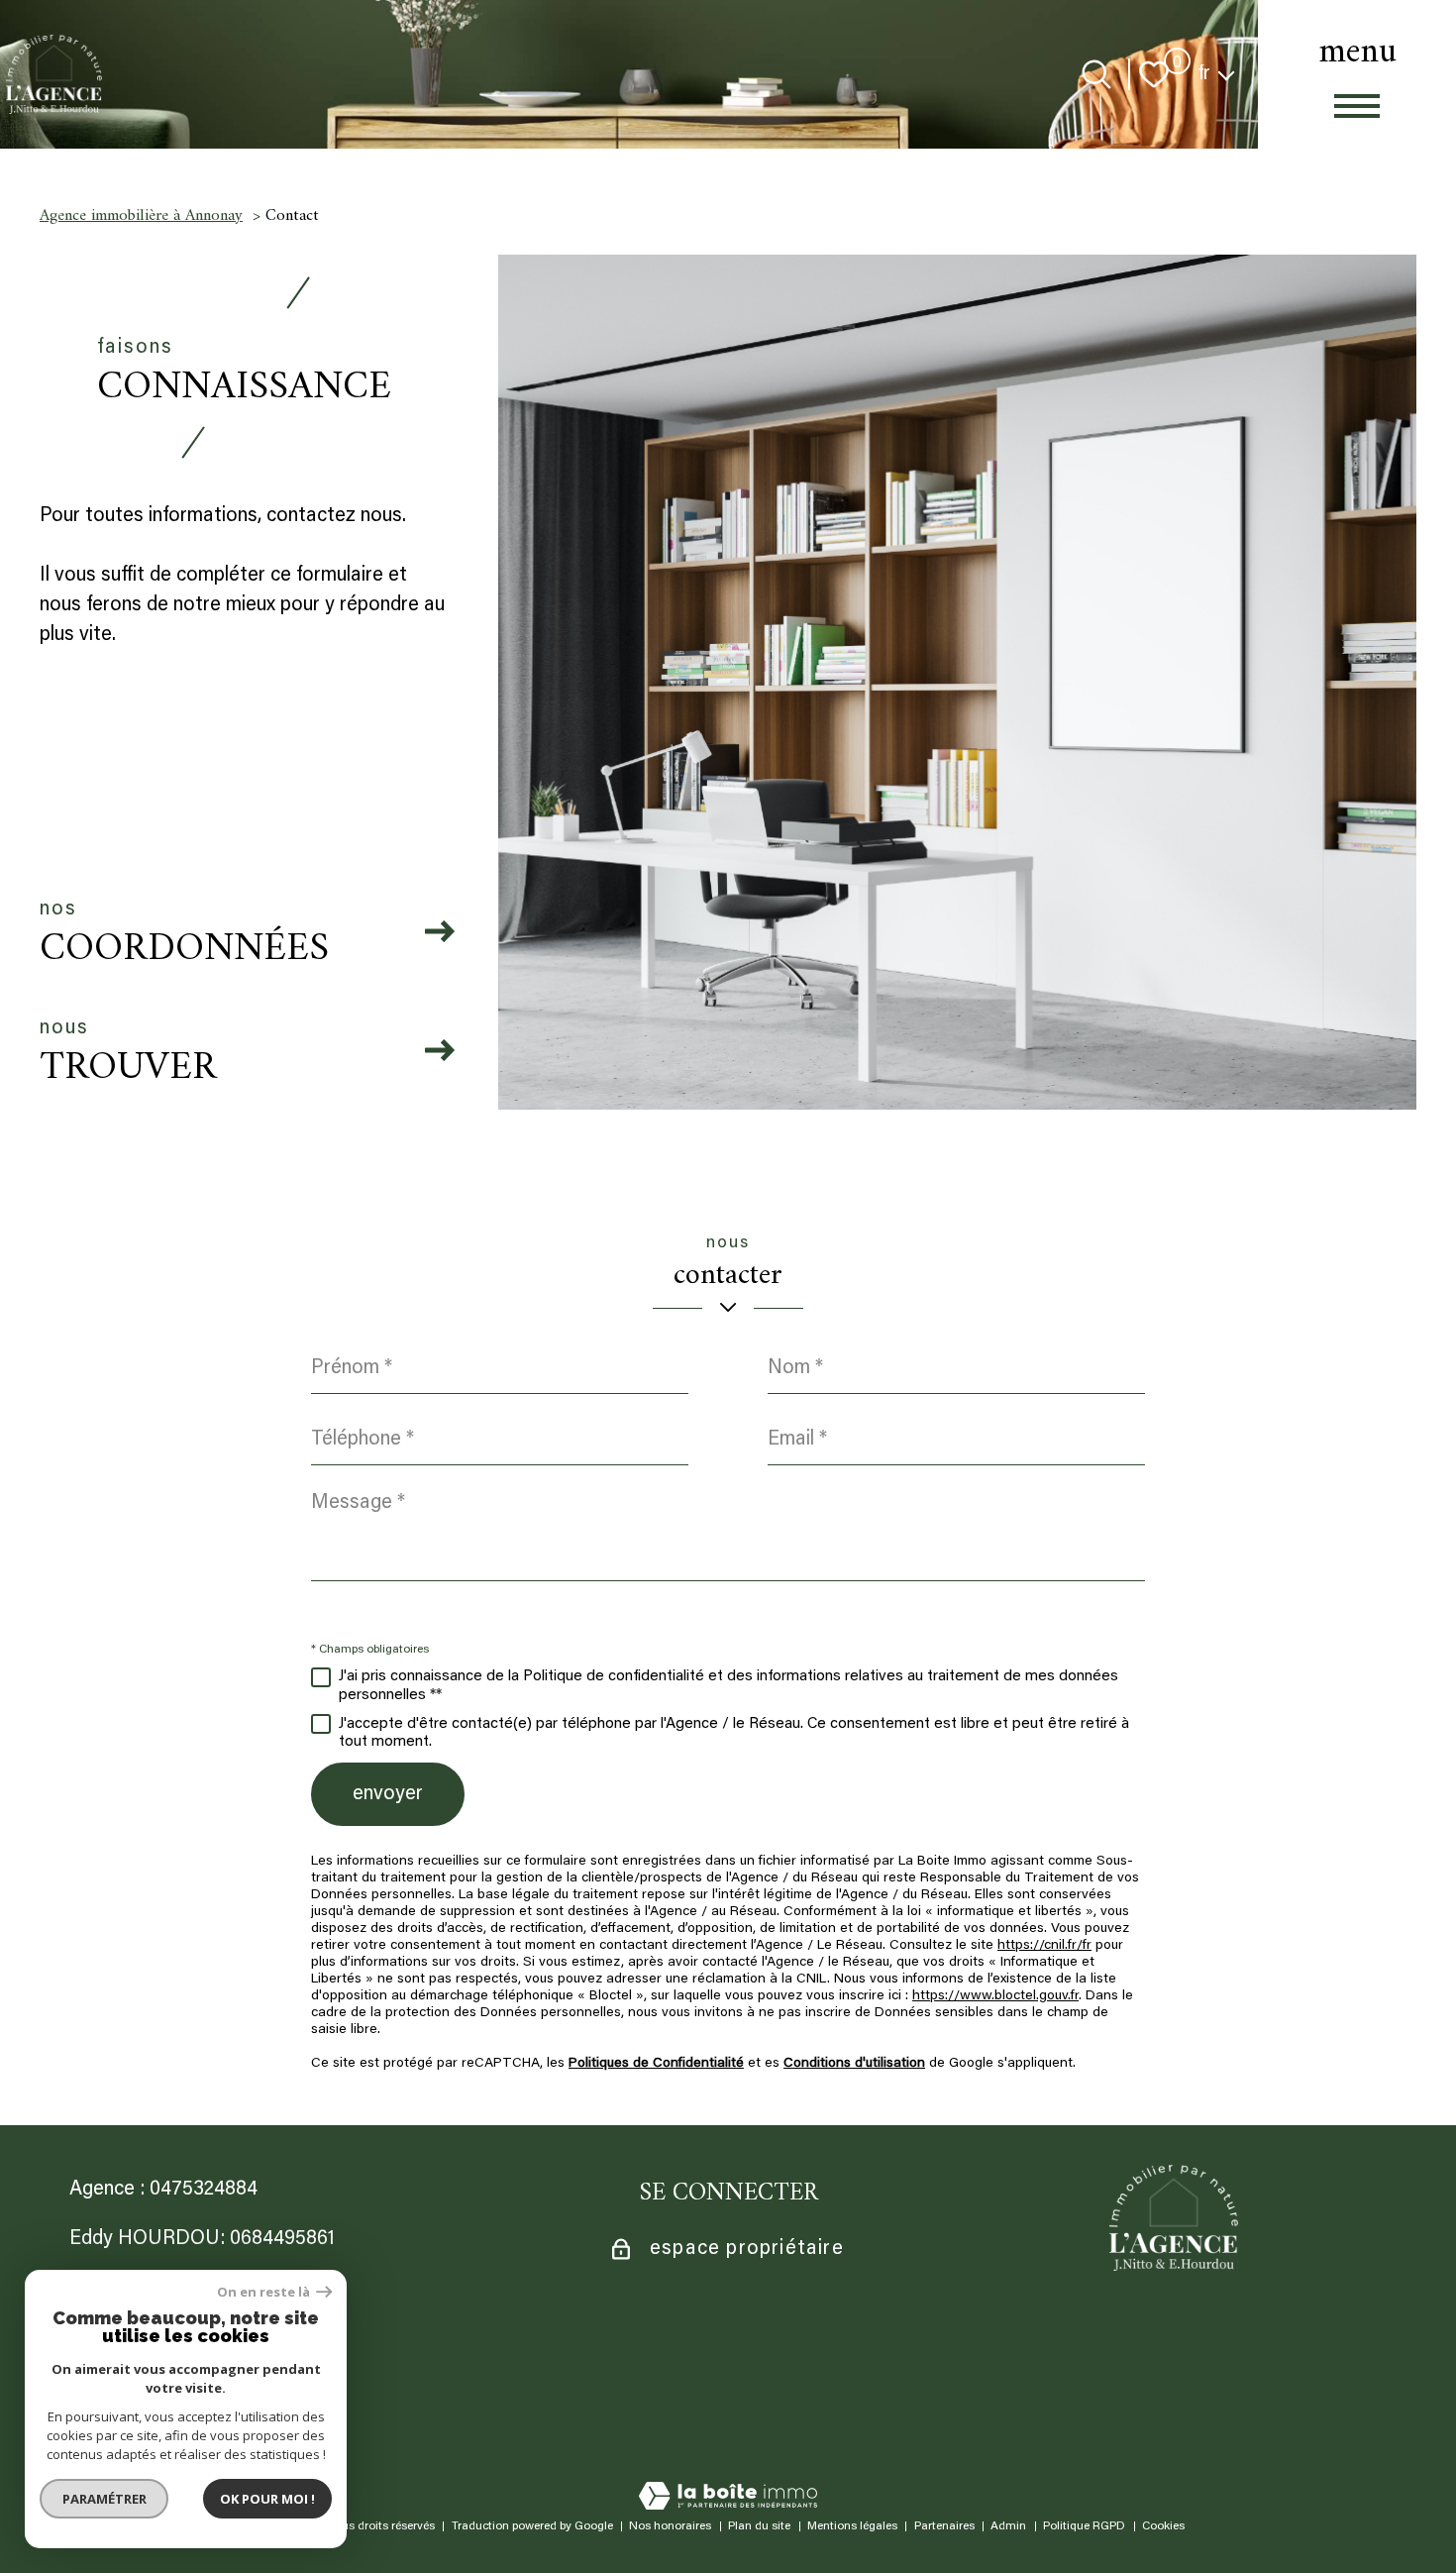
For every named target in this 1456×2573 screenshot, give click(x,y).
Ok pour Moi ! (267, 2499)
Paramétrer (104, 2499)
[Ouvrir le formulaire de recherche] (1096, 74)
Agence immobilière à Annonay (141, 216)
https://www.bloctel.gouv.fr (995, 1996)
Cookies (1163, 2526)
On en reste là (264, 2292)
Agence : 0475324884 (163, 2190)
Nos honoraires (670, 2526)
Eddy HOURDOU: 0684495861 (202, 2239)
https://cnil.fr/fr (1044, 1946)
